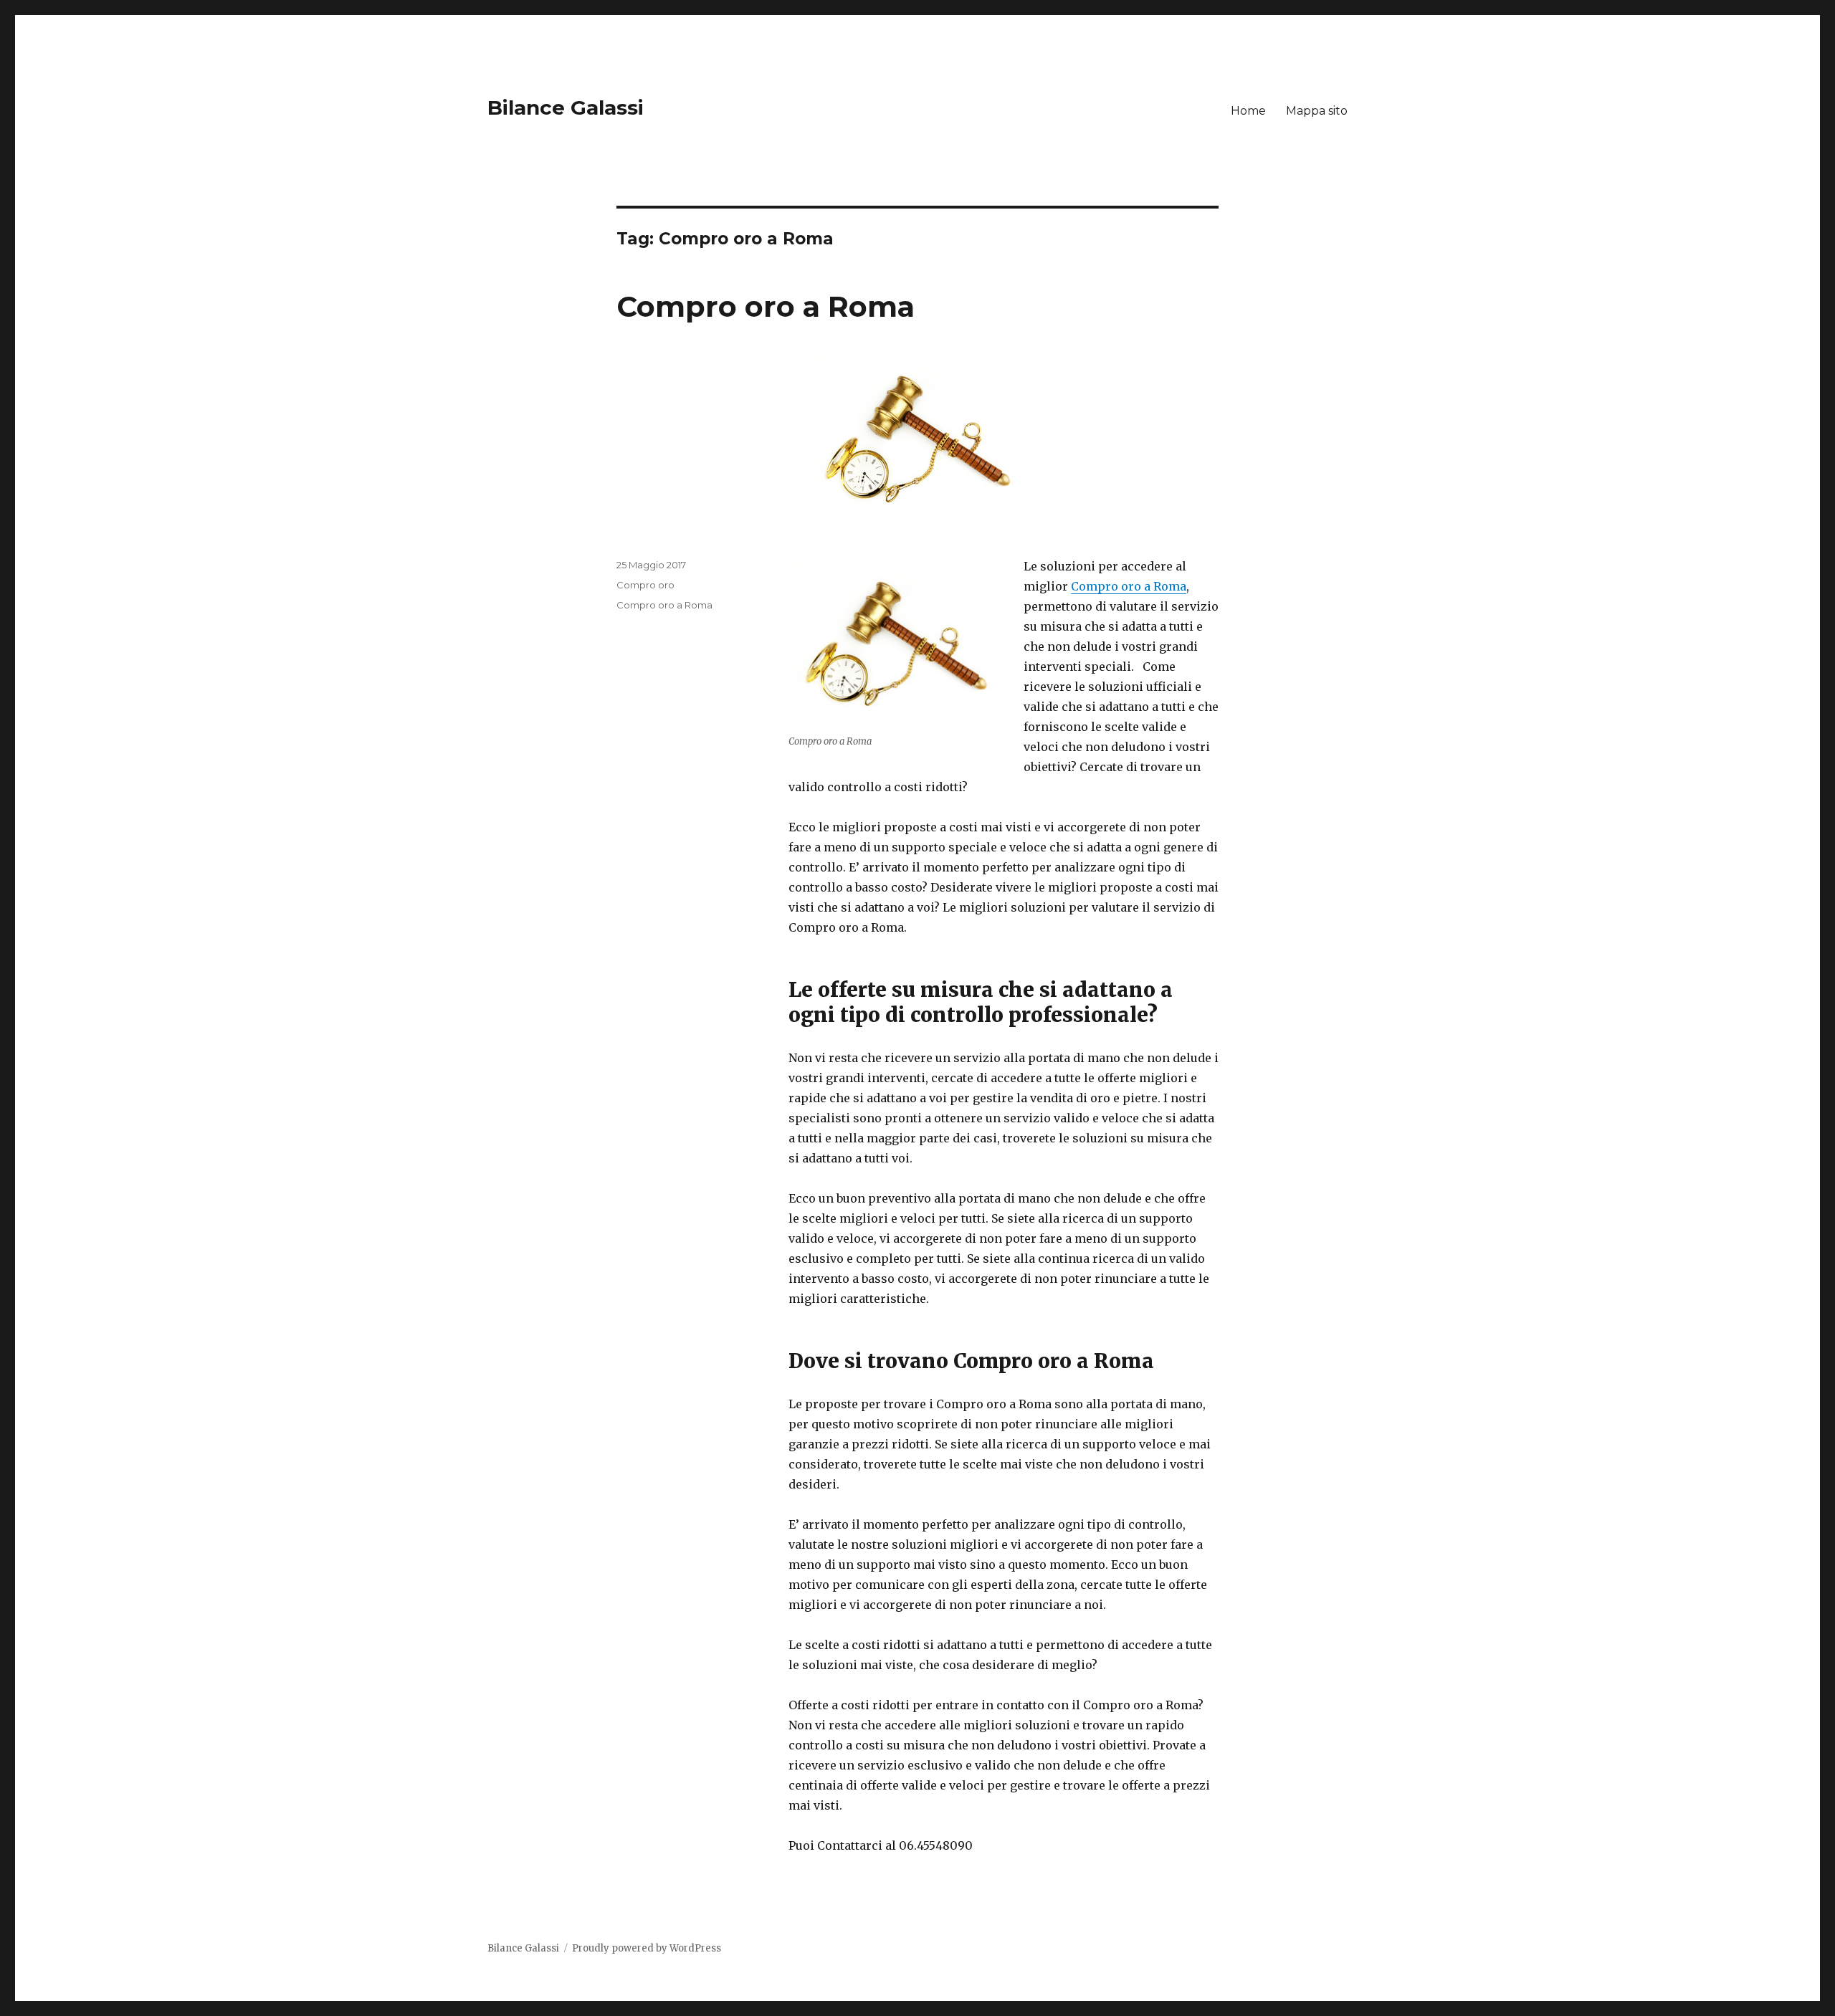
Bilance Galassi (566, 108)
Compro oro (645, 585)
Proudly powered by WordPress (647, 1948)
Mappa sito (1317, 111)
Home (1248, 111)
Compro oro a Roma (766, 306)
